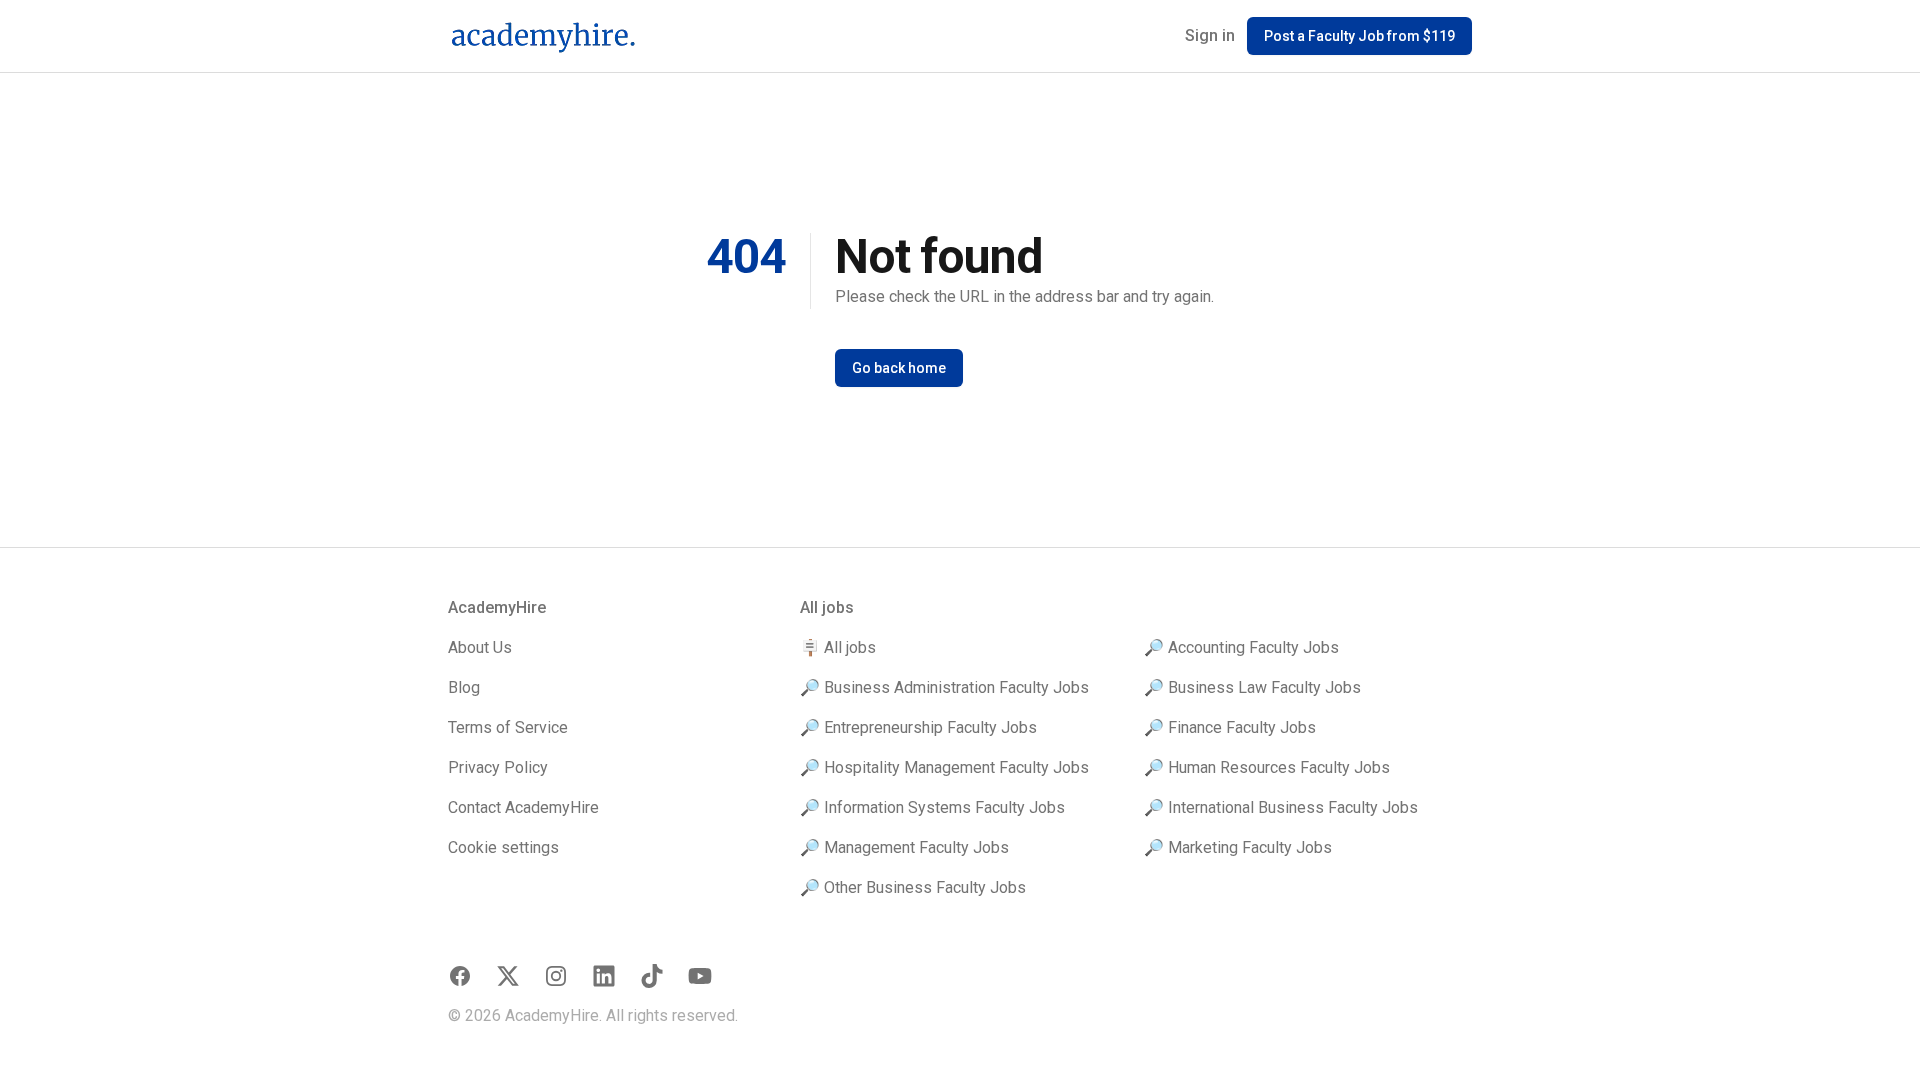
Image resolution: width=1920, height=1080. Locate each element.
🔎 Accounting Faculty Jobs (1241, 647)
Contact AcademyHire (523, 807)
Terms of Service (508, 727)
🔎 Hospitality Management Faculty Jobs (944, 767)
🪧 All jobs (838, 647)
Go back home (899, 368)
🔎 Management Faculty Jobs (904, 847)
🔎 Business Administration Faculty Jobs (944, 687)
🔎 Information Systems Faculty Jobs (932, 807)
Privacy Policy (498, 767)
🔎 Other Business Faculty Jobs (913, 887)
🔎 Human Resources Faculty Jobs (1267, 767)
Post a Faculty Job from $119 (1359, 36)
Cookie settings (503, 847)
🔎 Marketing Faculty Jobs (1238, 847)
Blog (464, 687)
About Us (480, 647)
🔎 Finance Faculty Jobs (1230, 727)
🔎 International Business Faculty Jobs (1281, 807)
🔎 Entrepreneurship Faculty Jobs (918, 727)
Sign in (1210, 35)
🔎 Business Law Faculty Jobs (1252, 687)
